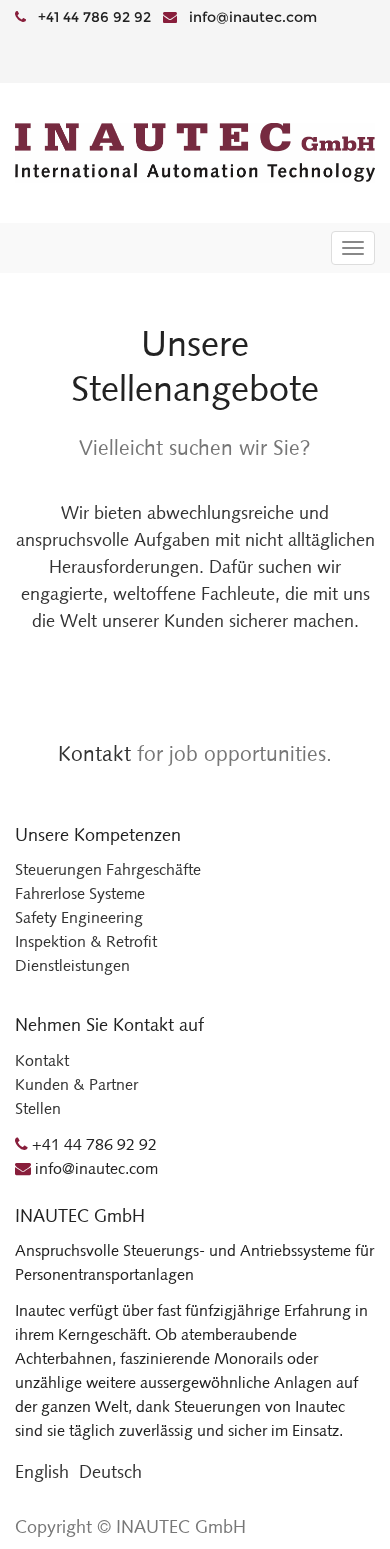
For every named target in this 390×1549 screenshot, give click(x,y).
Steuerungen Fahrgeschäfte (108, 869)
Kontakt (94, 753)
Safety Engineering (79, 917)
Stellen (38, 1108)
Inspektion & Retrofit (86, 941)
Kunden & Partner (76, 1084)
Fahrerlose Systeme (80, 893)
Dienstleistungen (72, 965)
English (42, 1472)
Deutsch (110, 1472)
